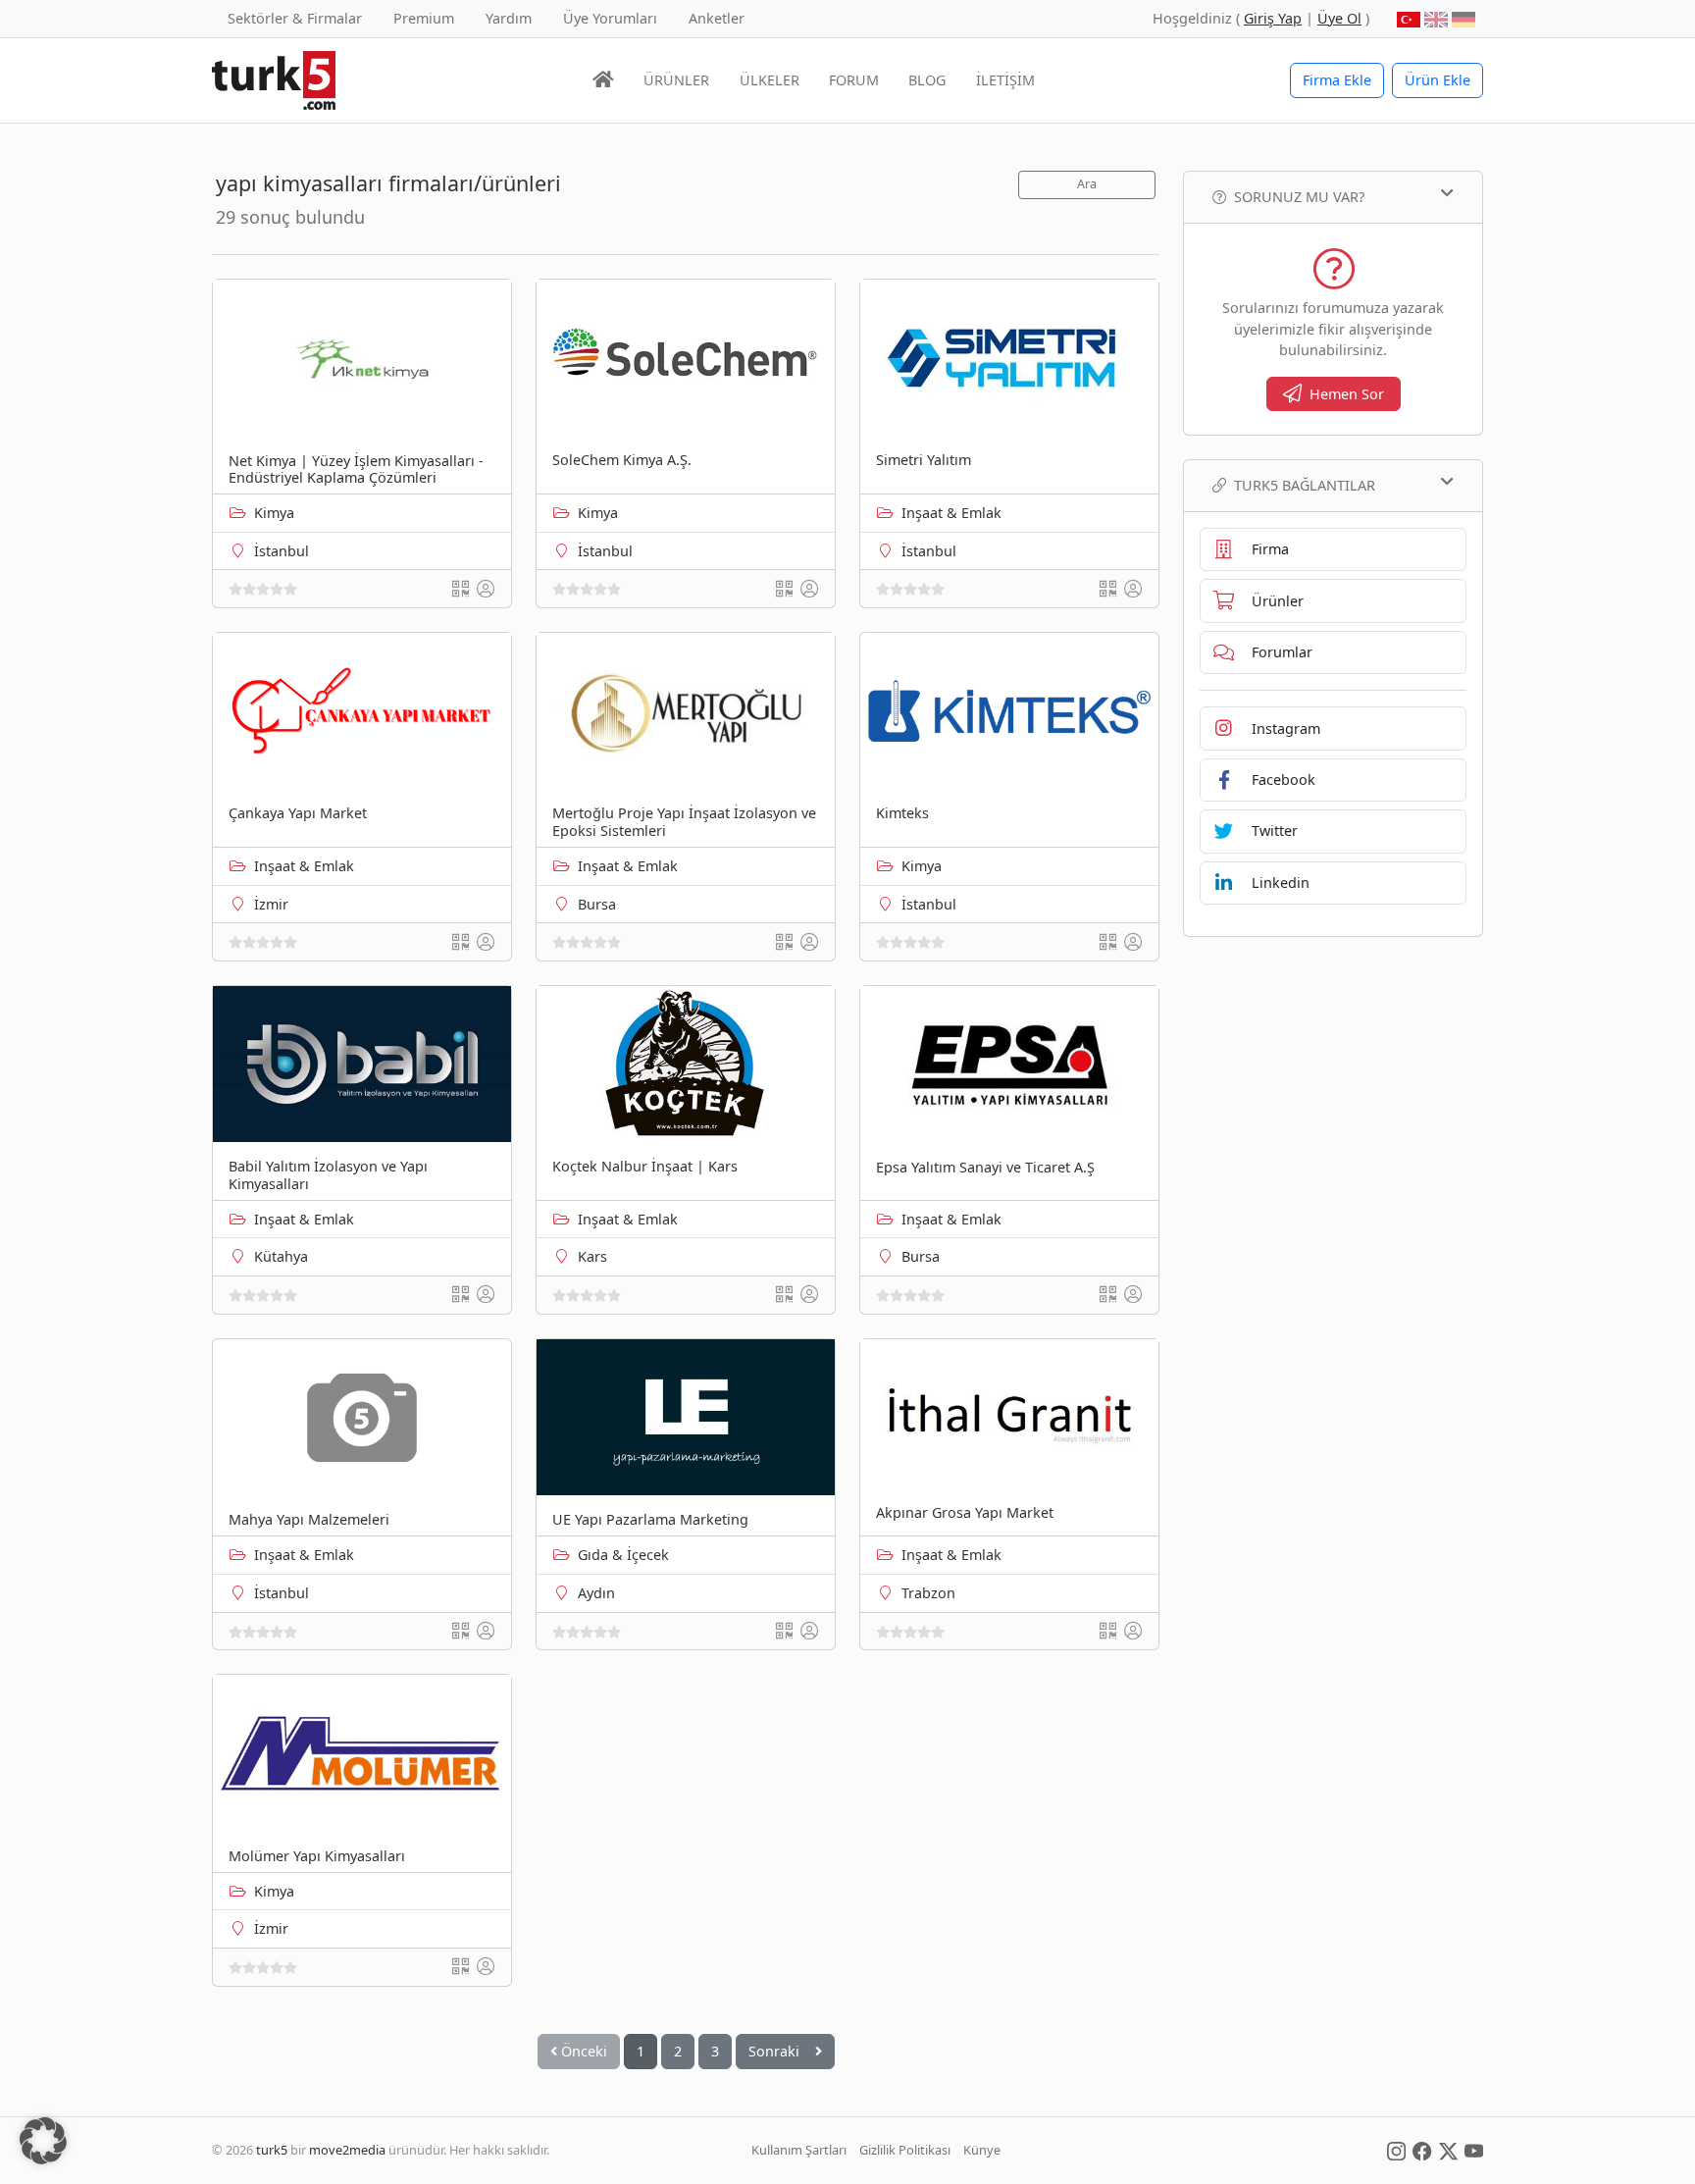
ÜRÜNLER (676, 80)
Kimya (274, 513)
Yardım (509, 18)
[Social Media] (1396, 2150)
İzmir (271, 904)
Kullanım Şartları (799, 2150)
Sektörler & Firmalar (295, 18)
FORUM (854, 80)
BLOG (927, 80)
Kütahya (281, 1256)
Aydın (596, 1593)
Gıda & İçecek (623, 1555)
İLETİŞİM (1005, 80)
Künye (982, 2150)
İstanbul (282, 551)
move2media (347, 2150)
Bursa (597, 904)
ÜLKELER (770, 80)
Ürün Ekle (1438, 80)
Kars (592, 1256)
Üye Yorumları (610, 18)
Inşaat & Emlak (951, 513)
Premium (424, 18)
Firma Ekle (1337, 80)
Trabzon (928, 1593)
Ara (1087, 184)
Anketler (717, 18)
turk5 (272, 2150)
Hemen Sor (1347, 394)
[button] (43, 2141)
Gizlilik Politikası (905, 2150)
